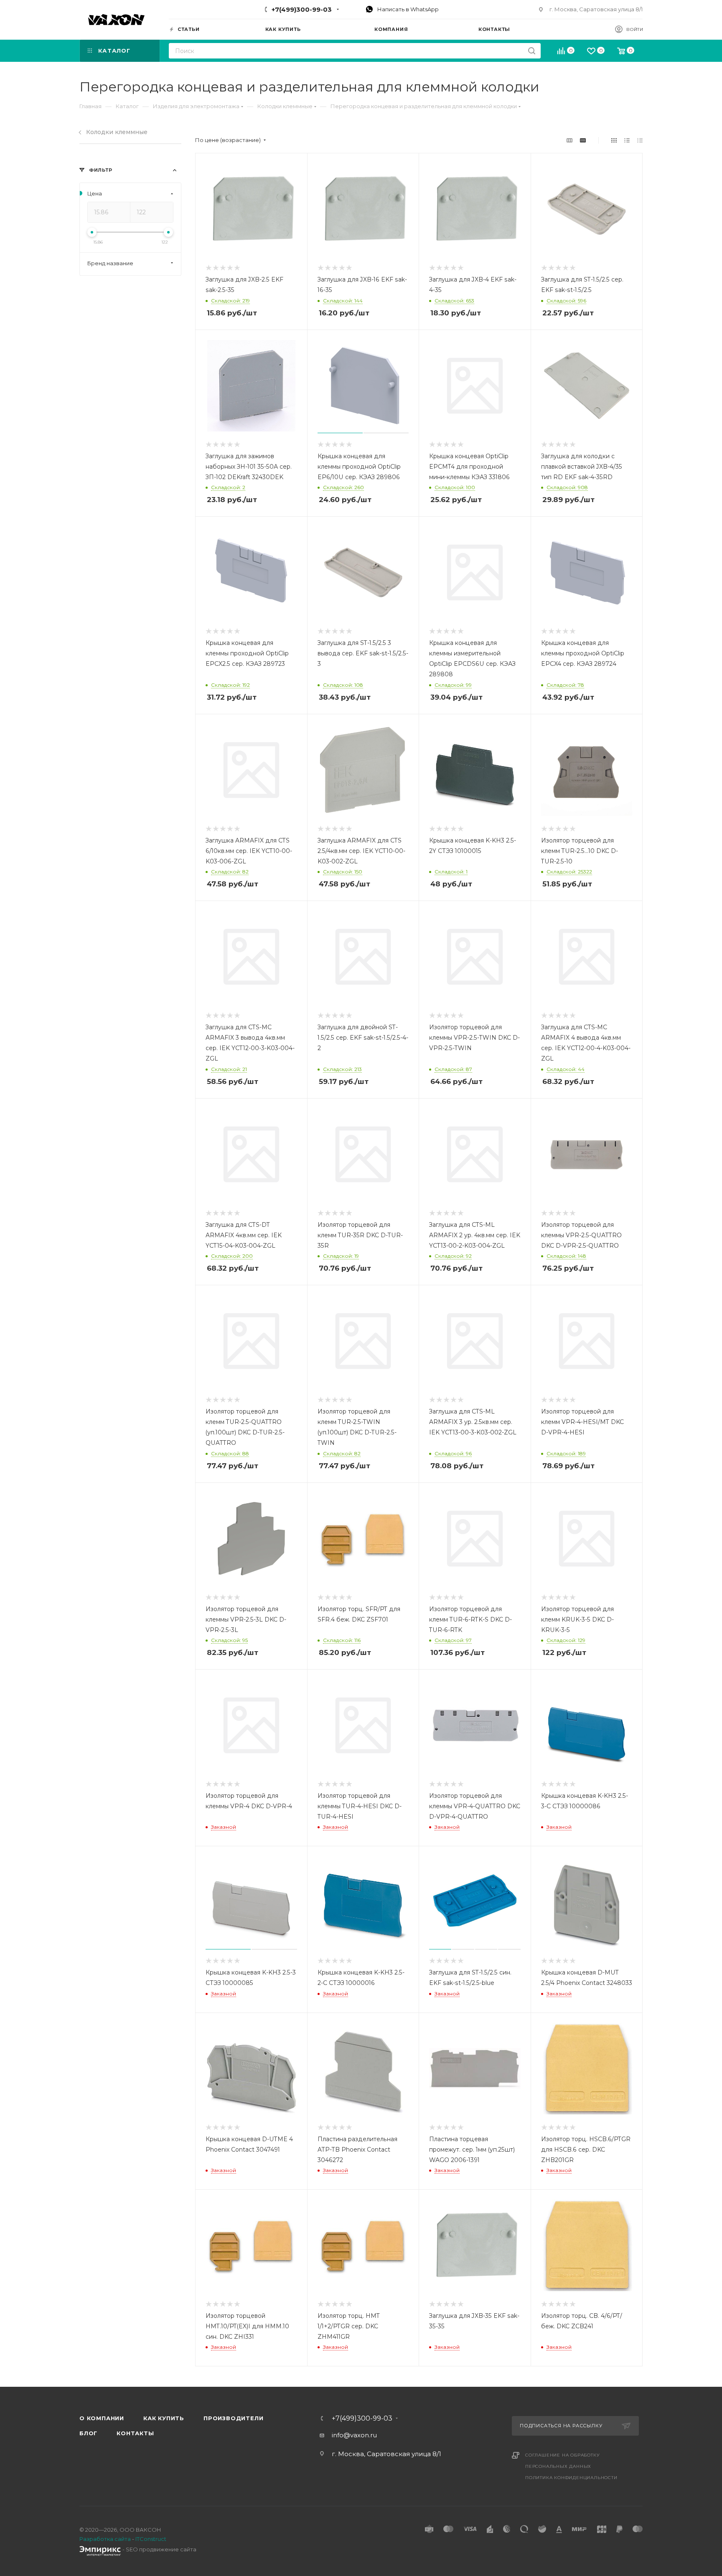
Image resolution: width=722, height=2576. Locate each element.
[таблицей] (640, 140)
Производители (233, 2418)
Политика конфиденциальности (571, 2478)
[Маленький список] (569, 140)
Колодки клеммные (117, 132)
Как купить (164, 2418)
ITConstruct (151, 2539)
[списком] (627, 140)
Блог (88, 2433)
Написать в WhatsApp (407, 9)
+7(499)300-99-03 (302, 9)
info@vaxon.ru (354, 2435)
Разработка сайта (105, 2539)
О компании (102, 2418)
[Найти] (532, 51)
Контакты (135, 2433)
